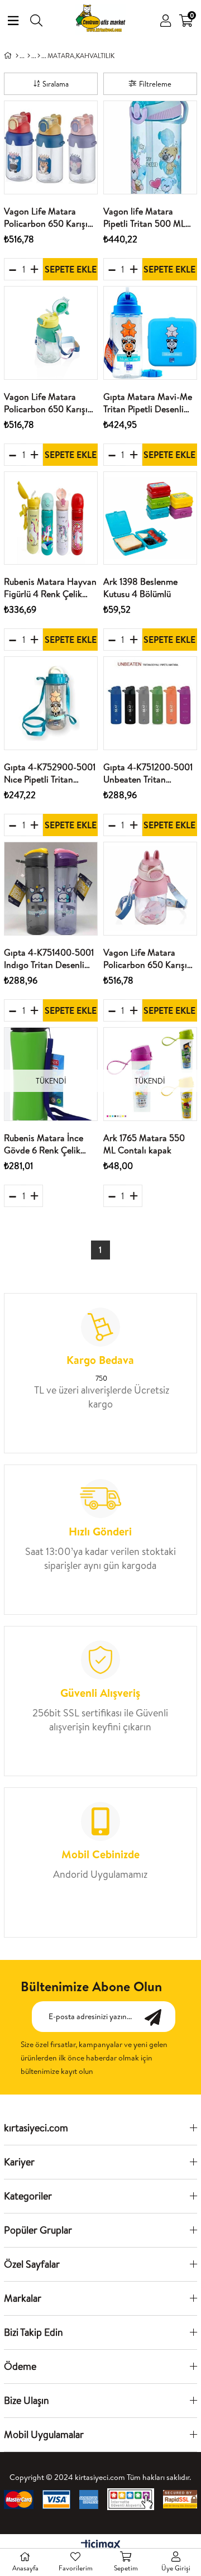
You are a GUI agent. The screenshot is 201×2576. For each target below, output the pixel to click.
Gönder (159, 2017)
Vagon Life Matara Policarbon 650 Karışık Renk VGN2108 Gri (48, 218)
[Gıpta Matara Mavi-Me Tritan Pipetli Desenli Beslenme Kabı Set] (150, 333)
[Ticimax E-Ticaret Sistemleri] (101, 2545)
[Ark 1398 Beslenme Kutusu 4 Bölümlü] (150, 518)
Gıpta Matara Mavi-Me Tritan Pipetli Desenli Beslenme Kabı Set (148, 403)
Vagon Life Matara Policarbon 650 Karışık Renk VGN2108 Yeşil (48, 403)
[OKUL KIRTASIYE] (39, 56)
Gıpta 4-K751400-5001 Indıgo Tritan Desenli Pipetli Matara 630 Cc (49, 959)
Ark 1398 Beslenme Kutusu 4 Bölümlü (140, 588)
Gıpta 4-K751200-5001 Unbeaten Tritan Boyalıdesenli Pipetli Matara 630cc (148, 773)
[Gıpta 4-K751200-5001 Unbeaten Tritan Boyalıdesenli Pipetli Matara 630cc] (150, 703)
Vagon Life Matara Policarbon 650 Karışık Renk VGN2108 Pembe (148, 959)
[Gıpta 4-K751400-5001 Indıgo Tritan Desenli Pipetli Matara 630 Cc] (51, 889)
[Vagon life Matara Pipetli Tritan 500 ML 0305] (150, 147)
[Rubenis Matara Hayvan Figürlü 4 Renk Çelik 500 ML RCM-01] (51, 518)
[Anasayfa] (17, 56)
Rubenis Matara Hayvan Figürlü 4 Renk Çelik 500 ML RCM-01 (50, 588)
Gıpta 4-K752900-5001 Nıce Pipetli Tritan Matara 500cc (50, 773)
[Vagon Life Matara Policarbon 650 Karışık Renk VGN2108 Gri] (51, 147)
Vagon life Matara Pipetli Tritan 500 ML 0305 (144, 218)
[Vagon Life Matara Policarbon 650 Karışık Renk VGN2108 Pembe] (150, 889)
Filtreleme (155, 84)
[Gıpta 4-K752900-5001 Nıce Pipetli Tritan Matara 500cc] (51, 703)
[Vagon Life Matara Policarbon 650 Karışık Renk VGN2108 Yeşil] (51, 333)
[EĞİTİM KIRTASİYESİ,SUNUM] (29, 56)
